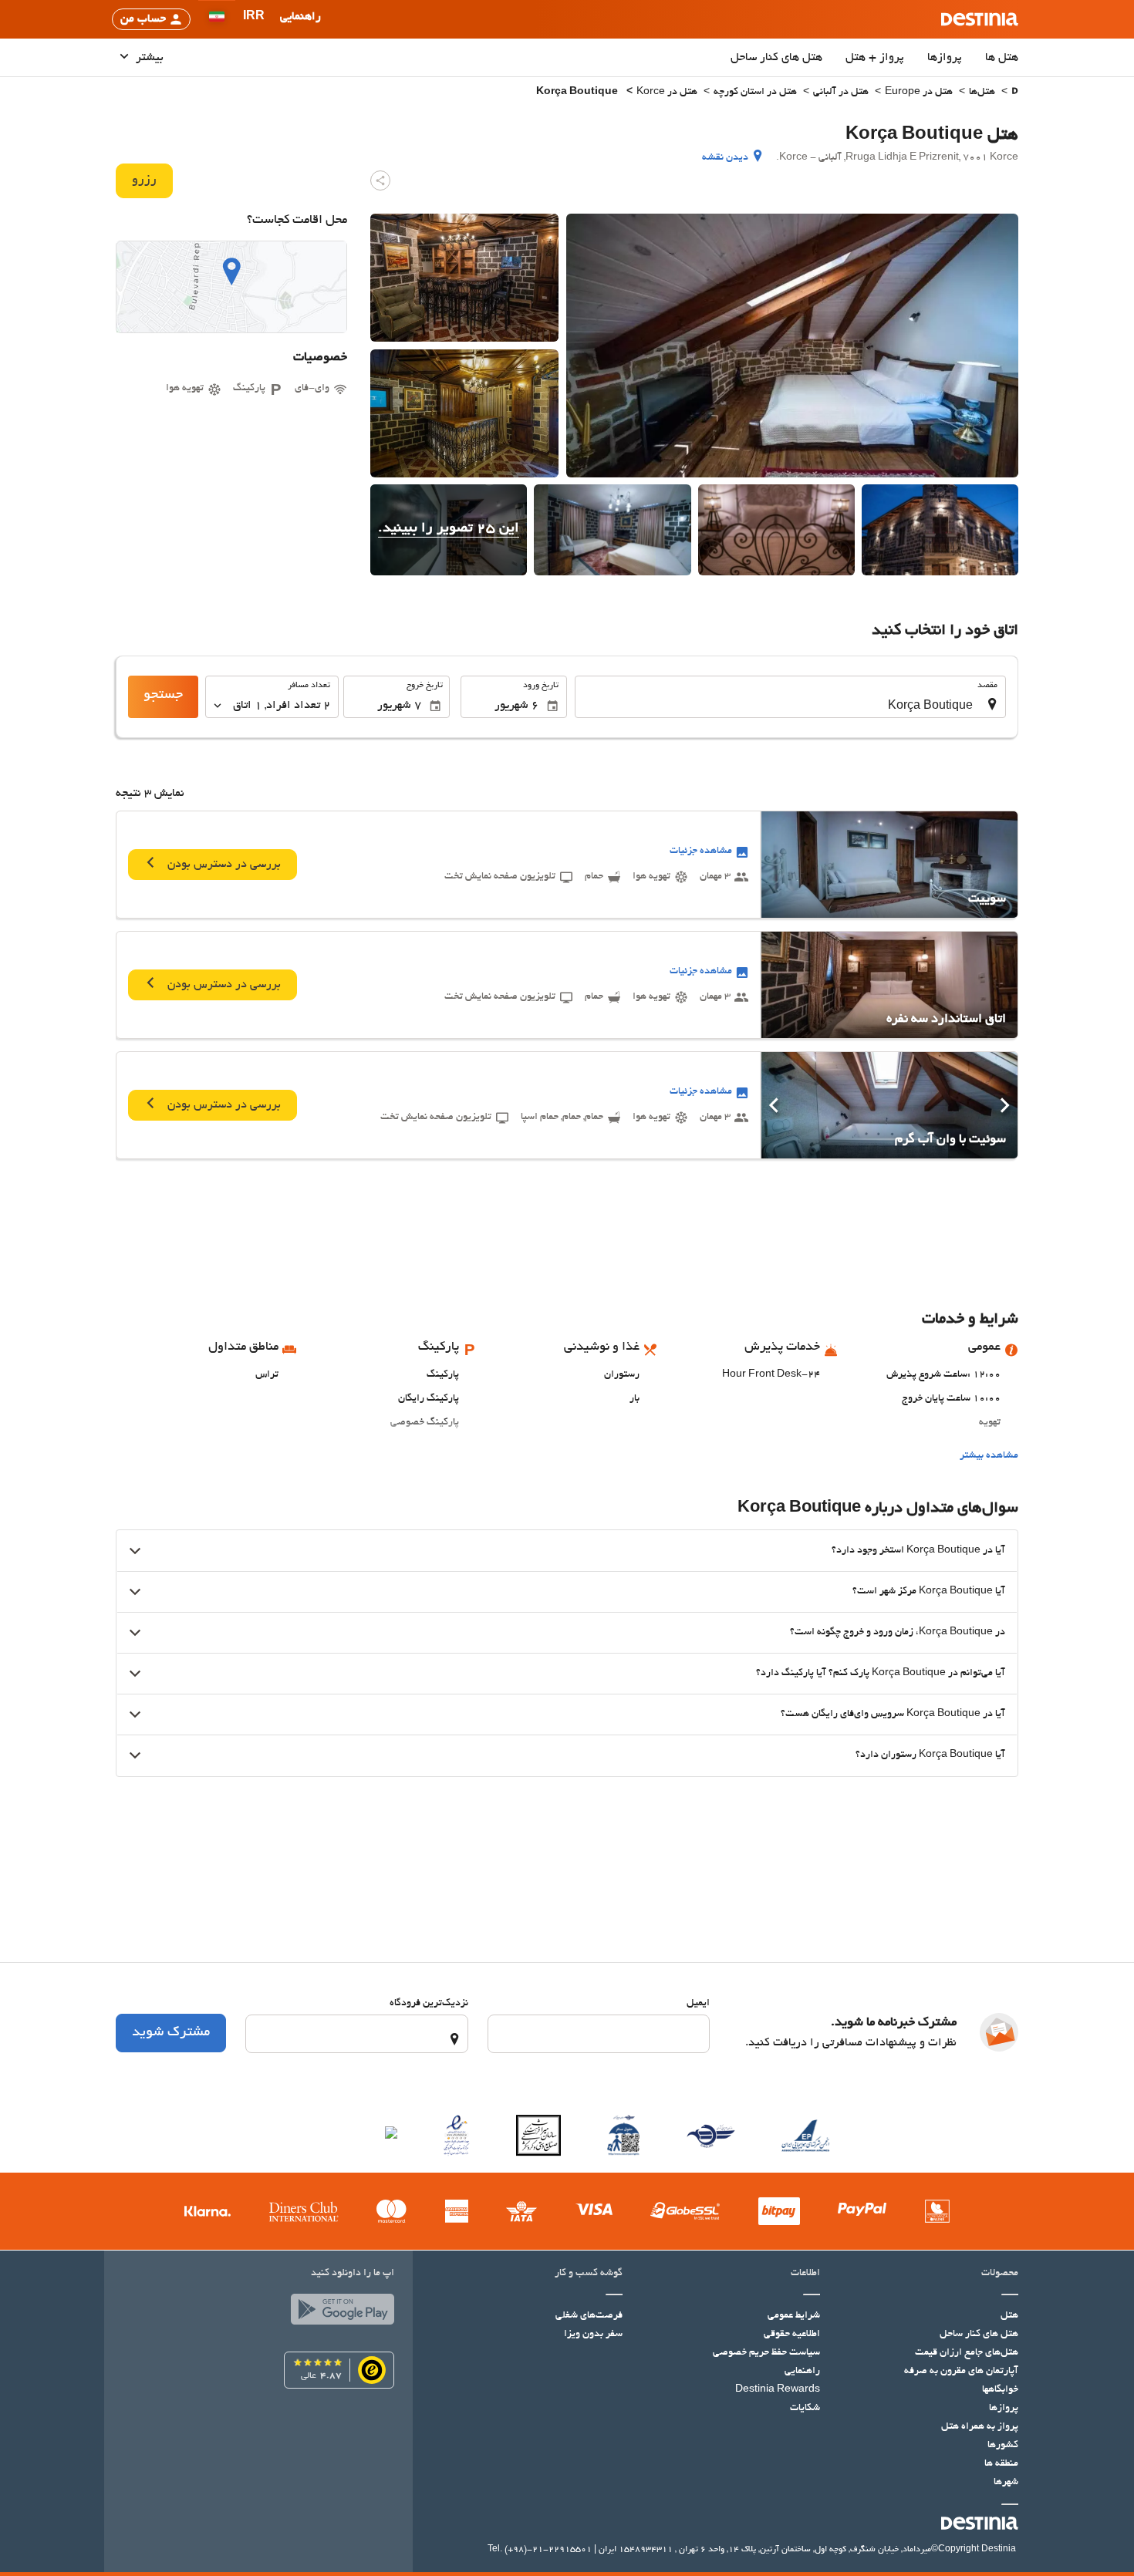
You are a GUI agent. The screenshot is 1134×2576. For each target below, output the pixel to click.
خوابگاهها (1000, 2390)
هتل (1009, 2316)
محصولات (1000, 2274)
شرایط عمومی (794, 2316)
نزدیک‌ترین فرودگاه (429, 2004)
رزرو (144, 180)
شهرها (1006, 2483)
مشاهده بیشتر (989, 1456)
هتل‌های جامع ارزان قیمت (967, 2353)
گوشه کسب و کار (589, 2274)
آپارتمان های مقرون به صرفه (961, 2372)
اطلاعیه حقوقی (792, 2335)
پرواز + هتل (875, 58)
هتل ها (1002, 58)
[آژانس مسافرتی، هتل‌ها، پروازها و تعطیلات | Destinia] (980, 19)
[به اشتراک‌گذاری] (380, 180)
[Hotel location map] (231, 287)
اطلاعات (805, 2274)
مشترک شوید (171, 2033)
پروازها (945, 58)
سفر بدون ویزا (593, 2335)
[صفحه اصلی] (1015, 93)
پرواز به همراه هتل (980, 2427)
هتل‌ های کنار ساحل (776, 58)
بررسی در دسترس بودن (223, 865)
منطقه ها (1001, 2464)
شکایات (805, 2409)
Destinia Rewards (778, 2390)
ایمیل (698, 2004)
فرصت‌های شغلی (589, 2316)
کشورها (1003, 2446)
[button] (254, 19)
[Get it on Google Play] (339, 2313)
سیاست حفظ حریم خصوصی (766, 2353)
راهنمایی (802, 2372)
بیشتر (148, 58)
